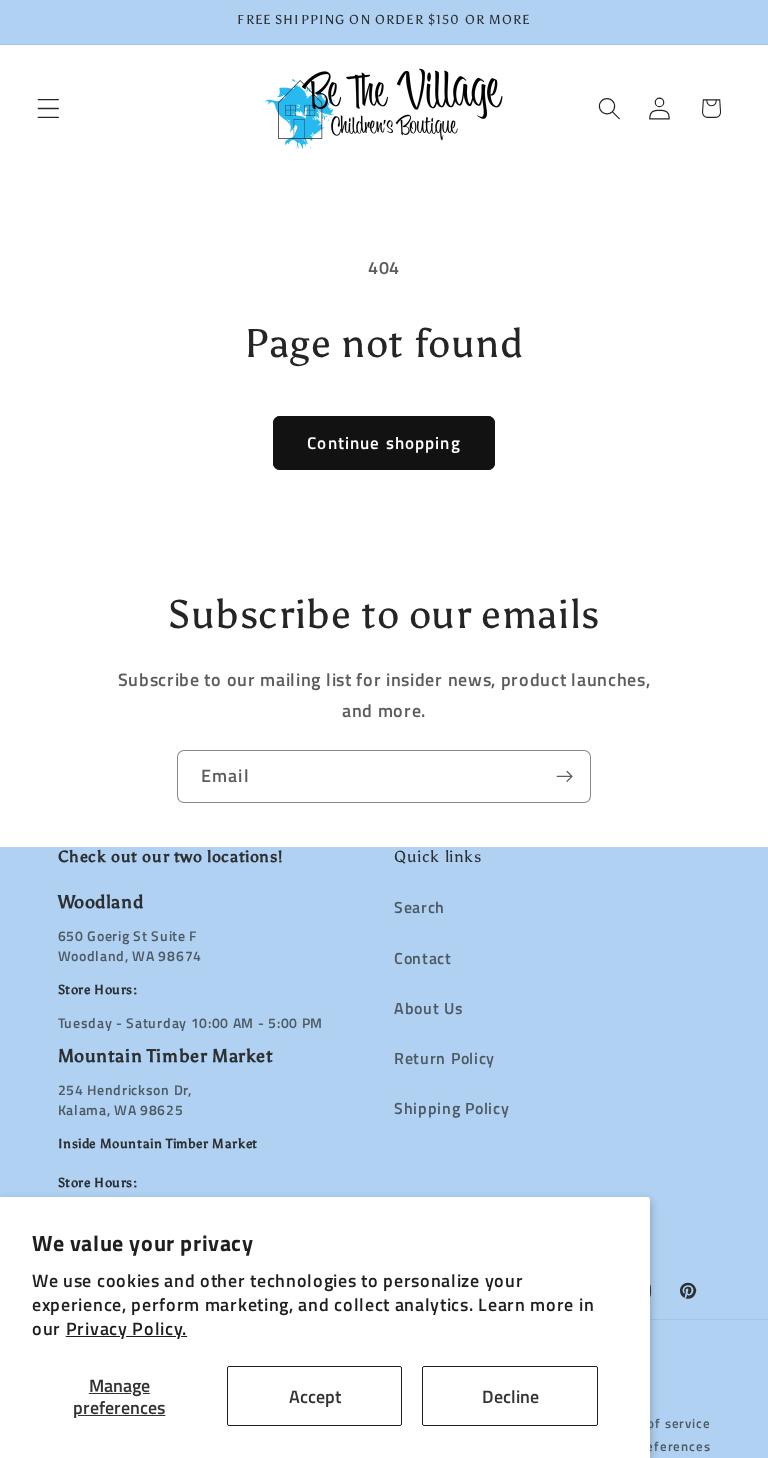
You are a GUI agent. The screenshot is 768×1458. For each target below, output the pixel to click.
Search (419, 907)
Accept (315, 1396)
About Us (429, 1008)
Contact (423, 958)
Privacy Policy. (126, 1328)
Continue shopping (384, 442)
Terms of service (658, 1423)
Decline (510, 1396)
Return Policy (444, 1058)
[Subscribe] (564, 777)
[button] (48, 108)
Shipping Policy (451, 1108)
